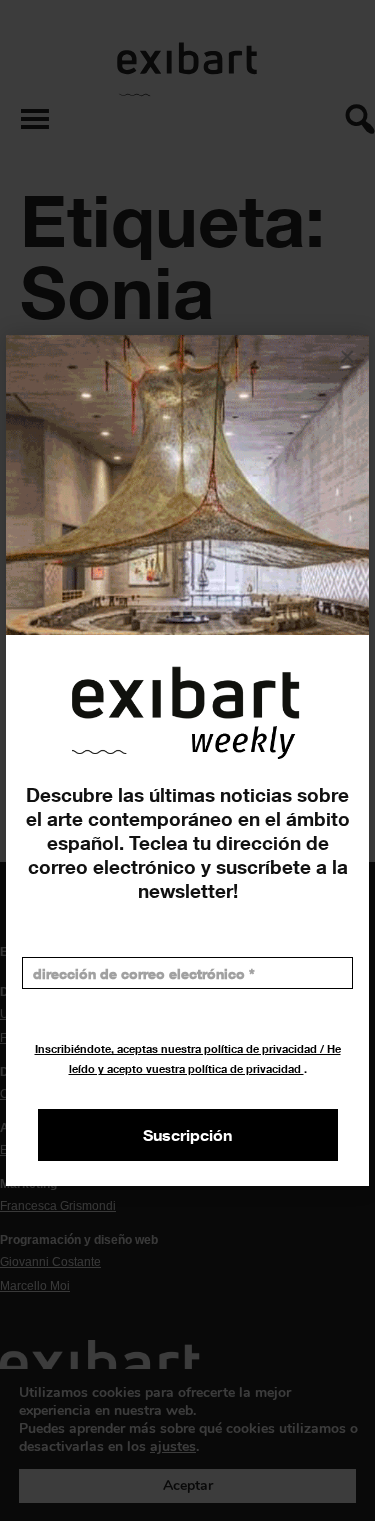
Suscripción (187, 1135)
